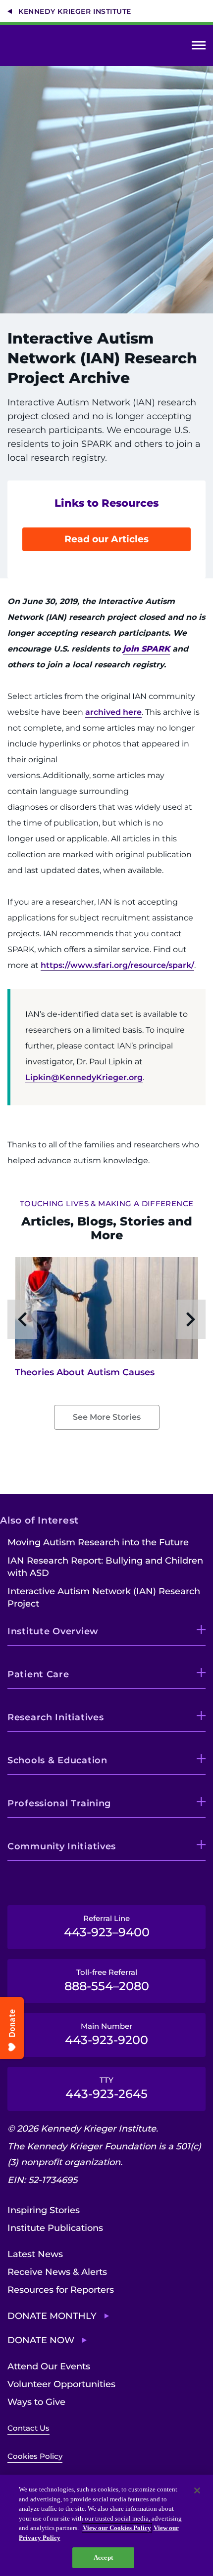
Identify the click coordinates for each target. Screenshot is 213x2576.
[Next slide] (191, 1319)
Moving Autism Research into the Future (98, 1542)
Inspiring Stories (44, 2210)
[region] (106, 2525)
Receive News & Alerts (57, 2272)
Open (199, 47)
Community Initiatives (62, 1846)
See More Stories (107, 1417)
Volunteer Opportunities (61, 2384)
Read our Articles (106, 539)
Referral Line (107, 1926)
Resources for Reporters (61, 2290)
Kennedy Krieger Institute (75, 11)
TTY (106, 2088)
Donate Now (41, 2340)
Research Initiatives (55, 1717)
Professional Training (59, 1803)
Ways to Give (36, 2402)
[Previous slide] (22, 1319)
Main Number (106, 2034)
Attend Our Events (49, 2366)
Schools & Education (57, 1760)
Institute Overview (53, 1631)
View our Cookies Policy (117, 2528)
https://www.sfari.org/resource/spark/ (117, 965)
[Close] (197, 2490)
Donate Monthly (52, 2316)
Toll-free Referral (107, 1980)
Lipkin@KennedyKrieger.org (84, 1077)
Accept (103, 2557)
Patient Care (38, 1674)
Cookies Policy (35, 2456)
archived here (113, 712)
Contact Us (28, 2428)
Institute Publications (55, 2228)
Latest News (35, 2254)
